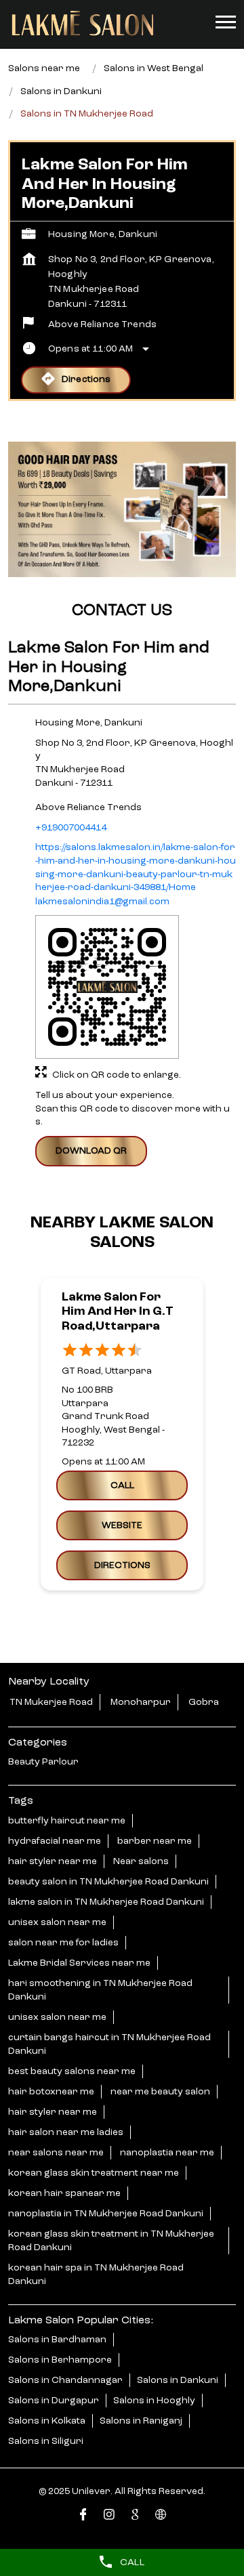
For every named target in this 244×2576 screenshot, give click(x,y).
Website (122, 1525)
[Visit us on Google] (135, 2517)
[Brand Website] (161, 2517)
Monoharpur (141, 1702)
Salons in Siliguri (46, 2441)
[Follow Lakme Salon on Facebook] (83, 2517)
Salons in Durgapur (54, 2401)
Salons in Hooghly (154, 2401)
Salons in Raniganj (141, 2421)
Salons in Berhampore (60, 2360)
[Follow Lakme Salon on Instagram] (109, 2517)
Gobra (204, 1702)
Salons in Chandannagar (65, 2380)
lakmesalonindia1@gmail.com (102, 901)
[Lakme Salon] (83, 24)
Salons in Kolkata (47, 2421)
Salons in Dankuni (178, 2380)
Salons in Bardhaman (57, 2340)
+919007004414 (71, 827)
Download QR (91, 1150)
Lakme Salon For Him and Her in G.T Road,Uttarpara (118, 1312)
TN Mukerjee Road (51, 1702)
